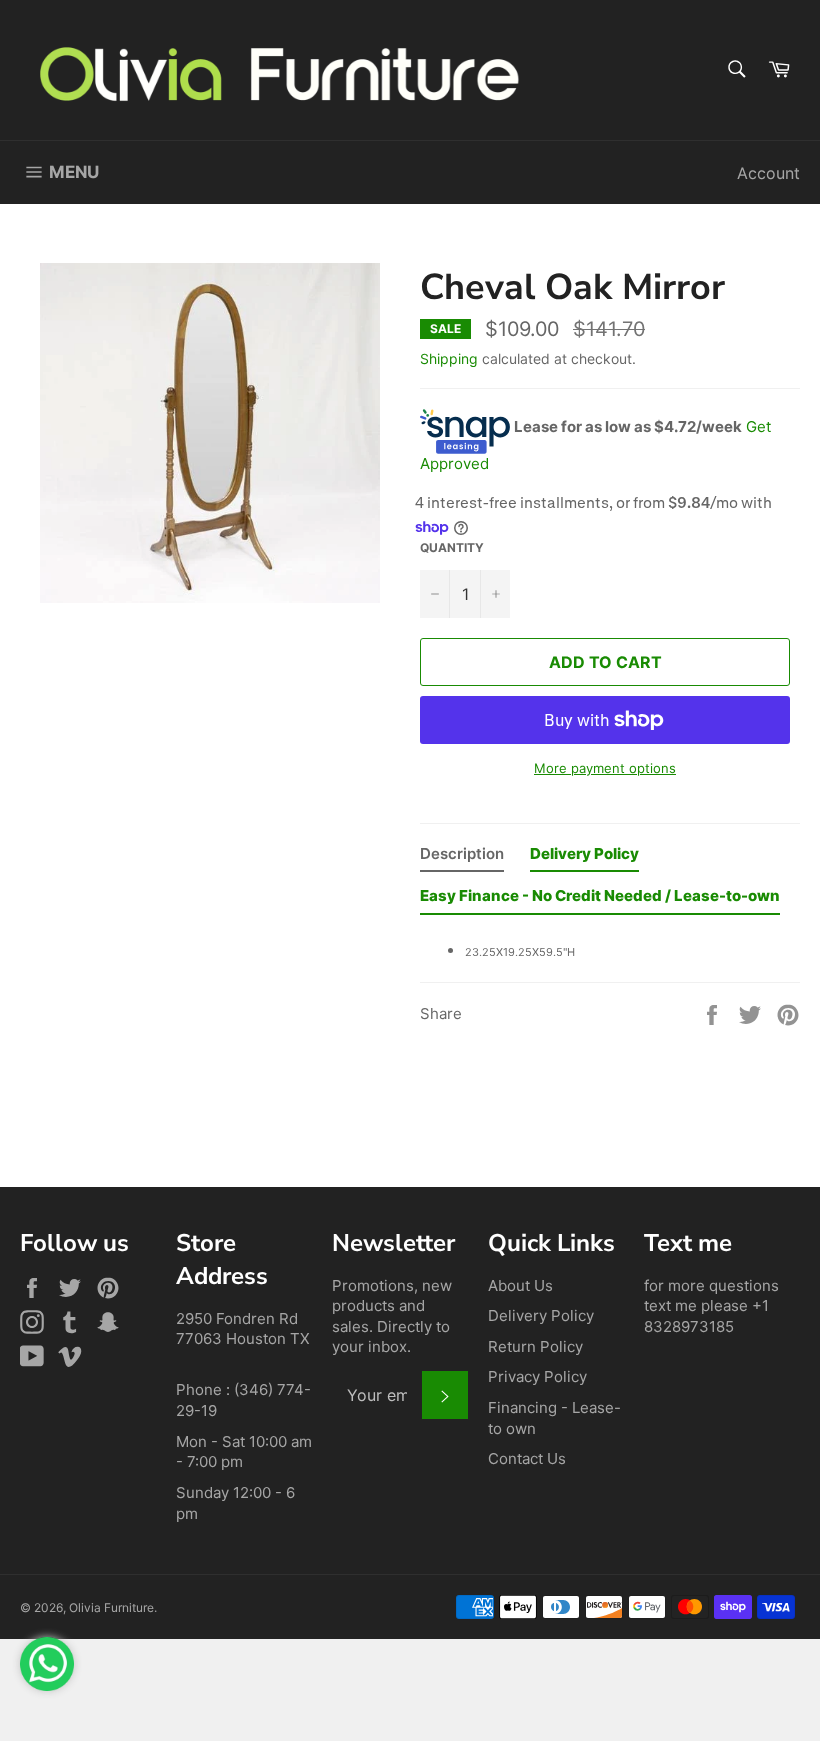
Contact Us (527, 1458)
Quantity (452, 547)
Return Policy (535, 1346)
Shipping (449, 358)
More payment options (605, 768)
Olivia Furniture (111, 1607)
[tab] (462, 858)
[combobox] (735, 70)
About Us (520, 1285)
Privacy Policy (537, 1376)
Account (768, 173)
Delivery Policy (541, 1315)
